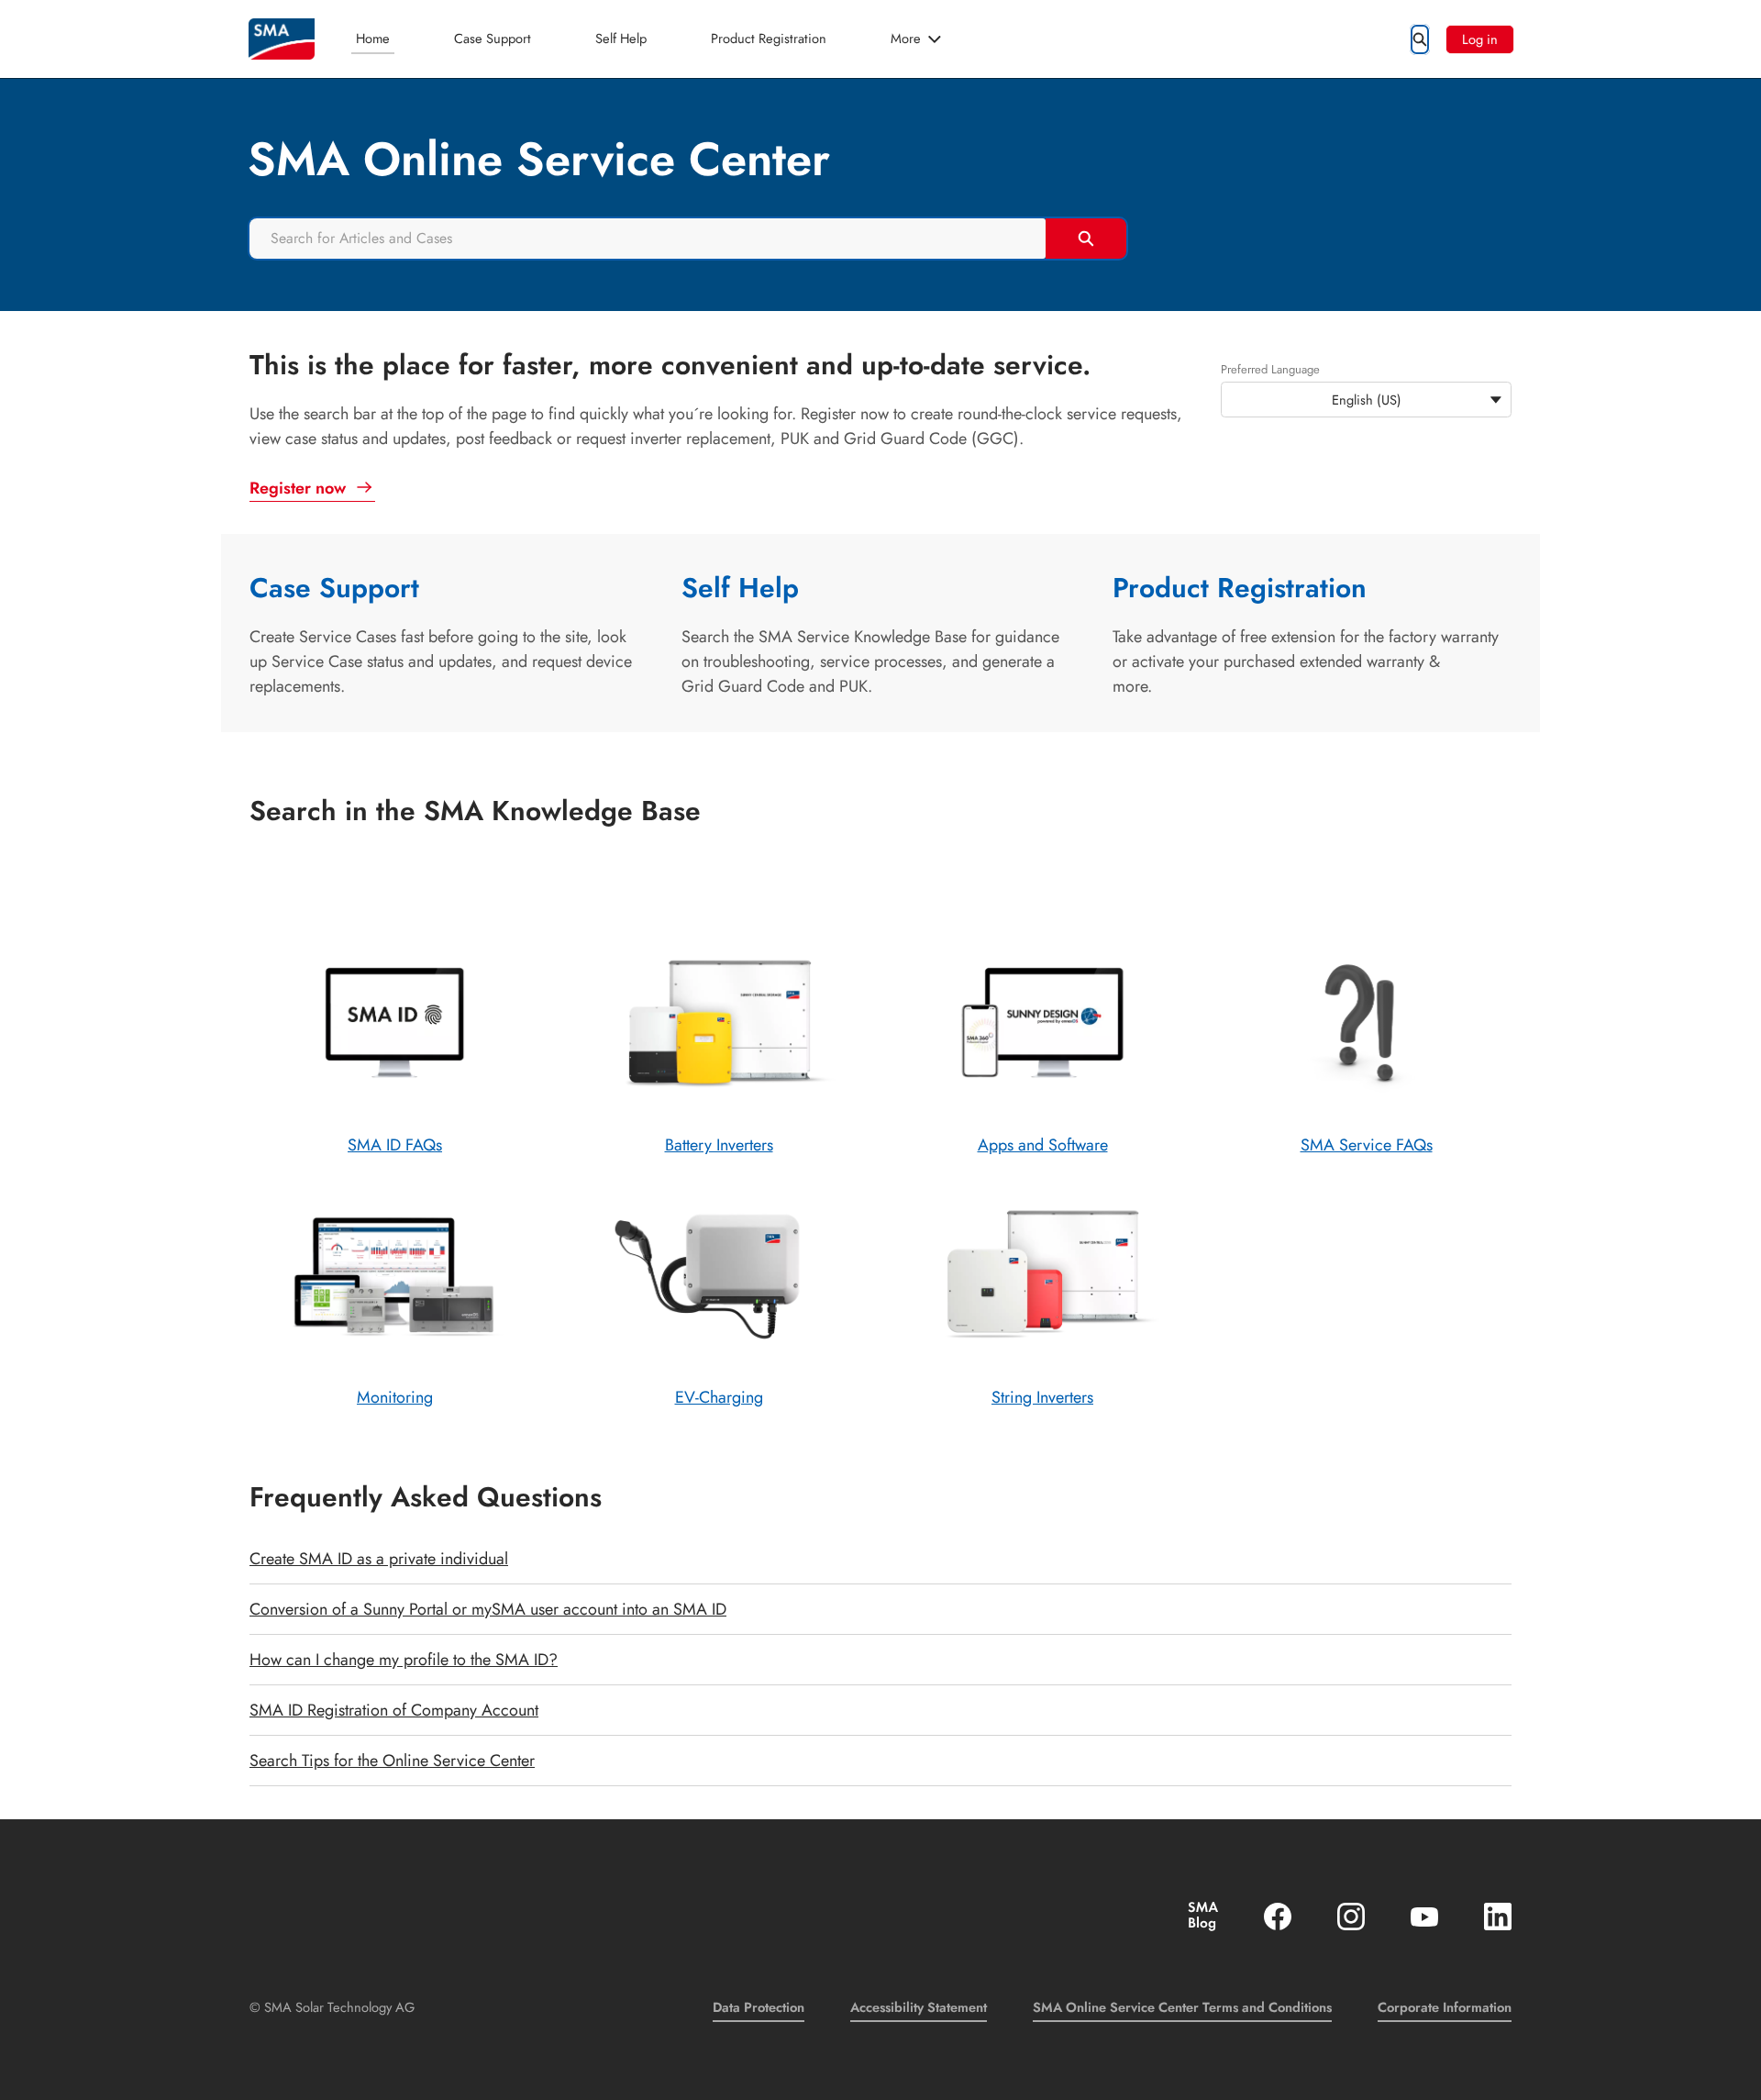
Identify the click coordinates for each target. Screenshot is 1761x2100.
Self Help (621, 38)
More (906, 38)
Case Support (493, 38)
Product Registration (769, 38)
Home (373, 38)
